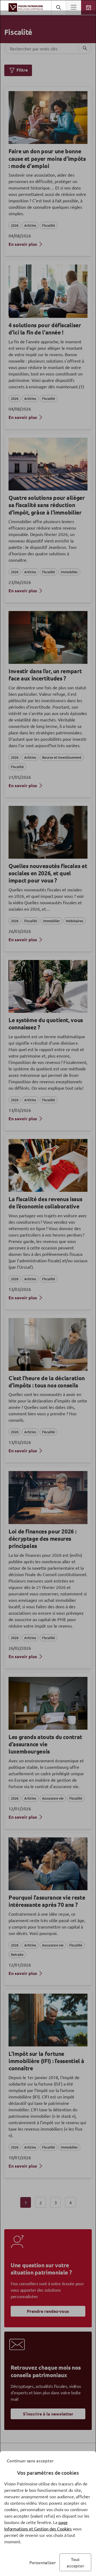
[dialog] (48, 1288)
